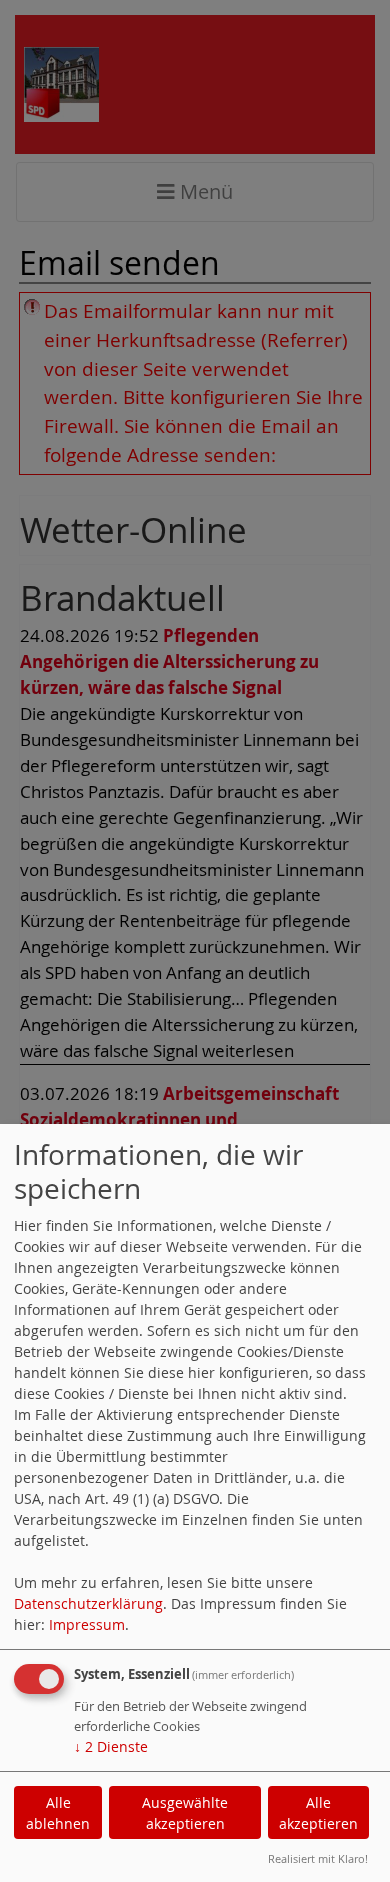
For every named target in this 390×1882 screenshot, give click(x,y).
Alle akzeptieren (318, 1813)
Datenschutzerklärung (88, 1603)
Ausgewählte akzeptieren (185, 1813)
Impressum (87, 1624)
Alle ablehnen (58, 1813)
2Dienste (111, 1746)
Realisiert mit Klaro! (318, 1858)
